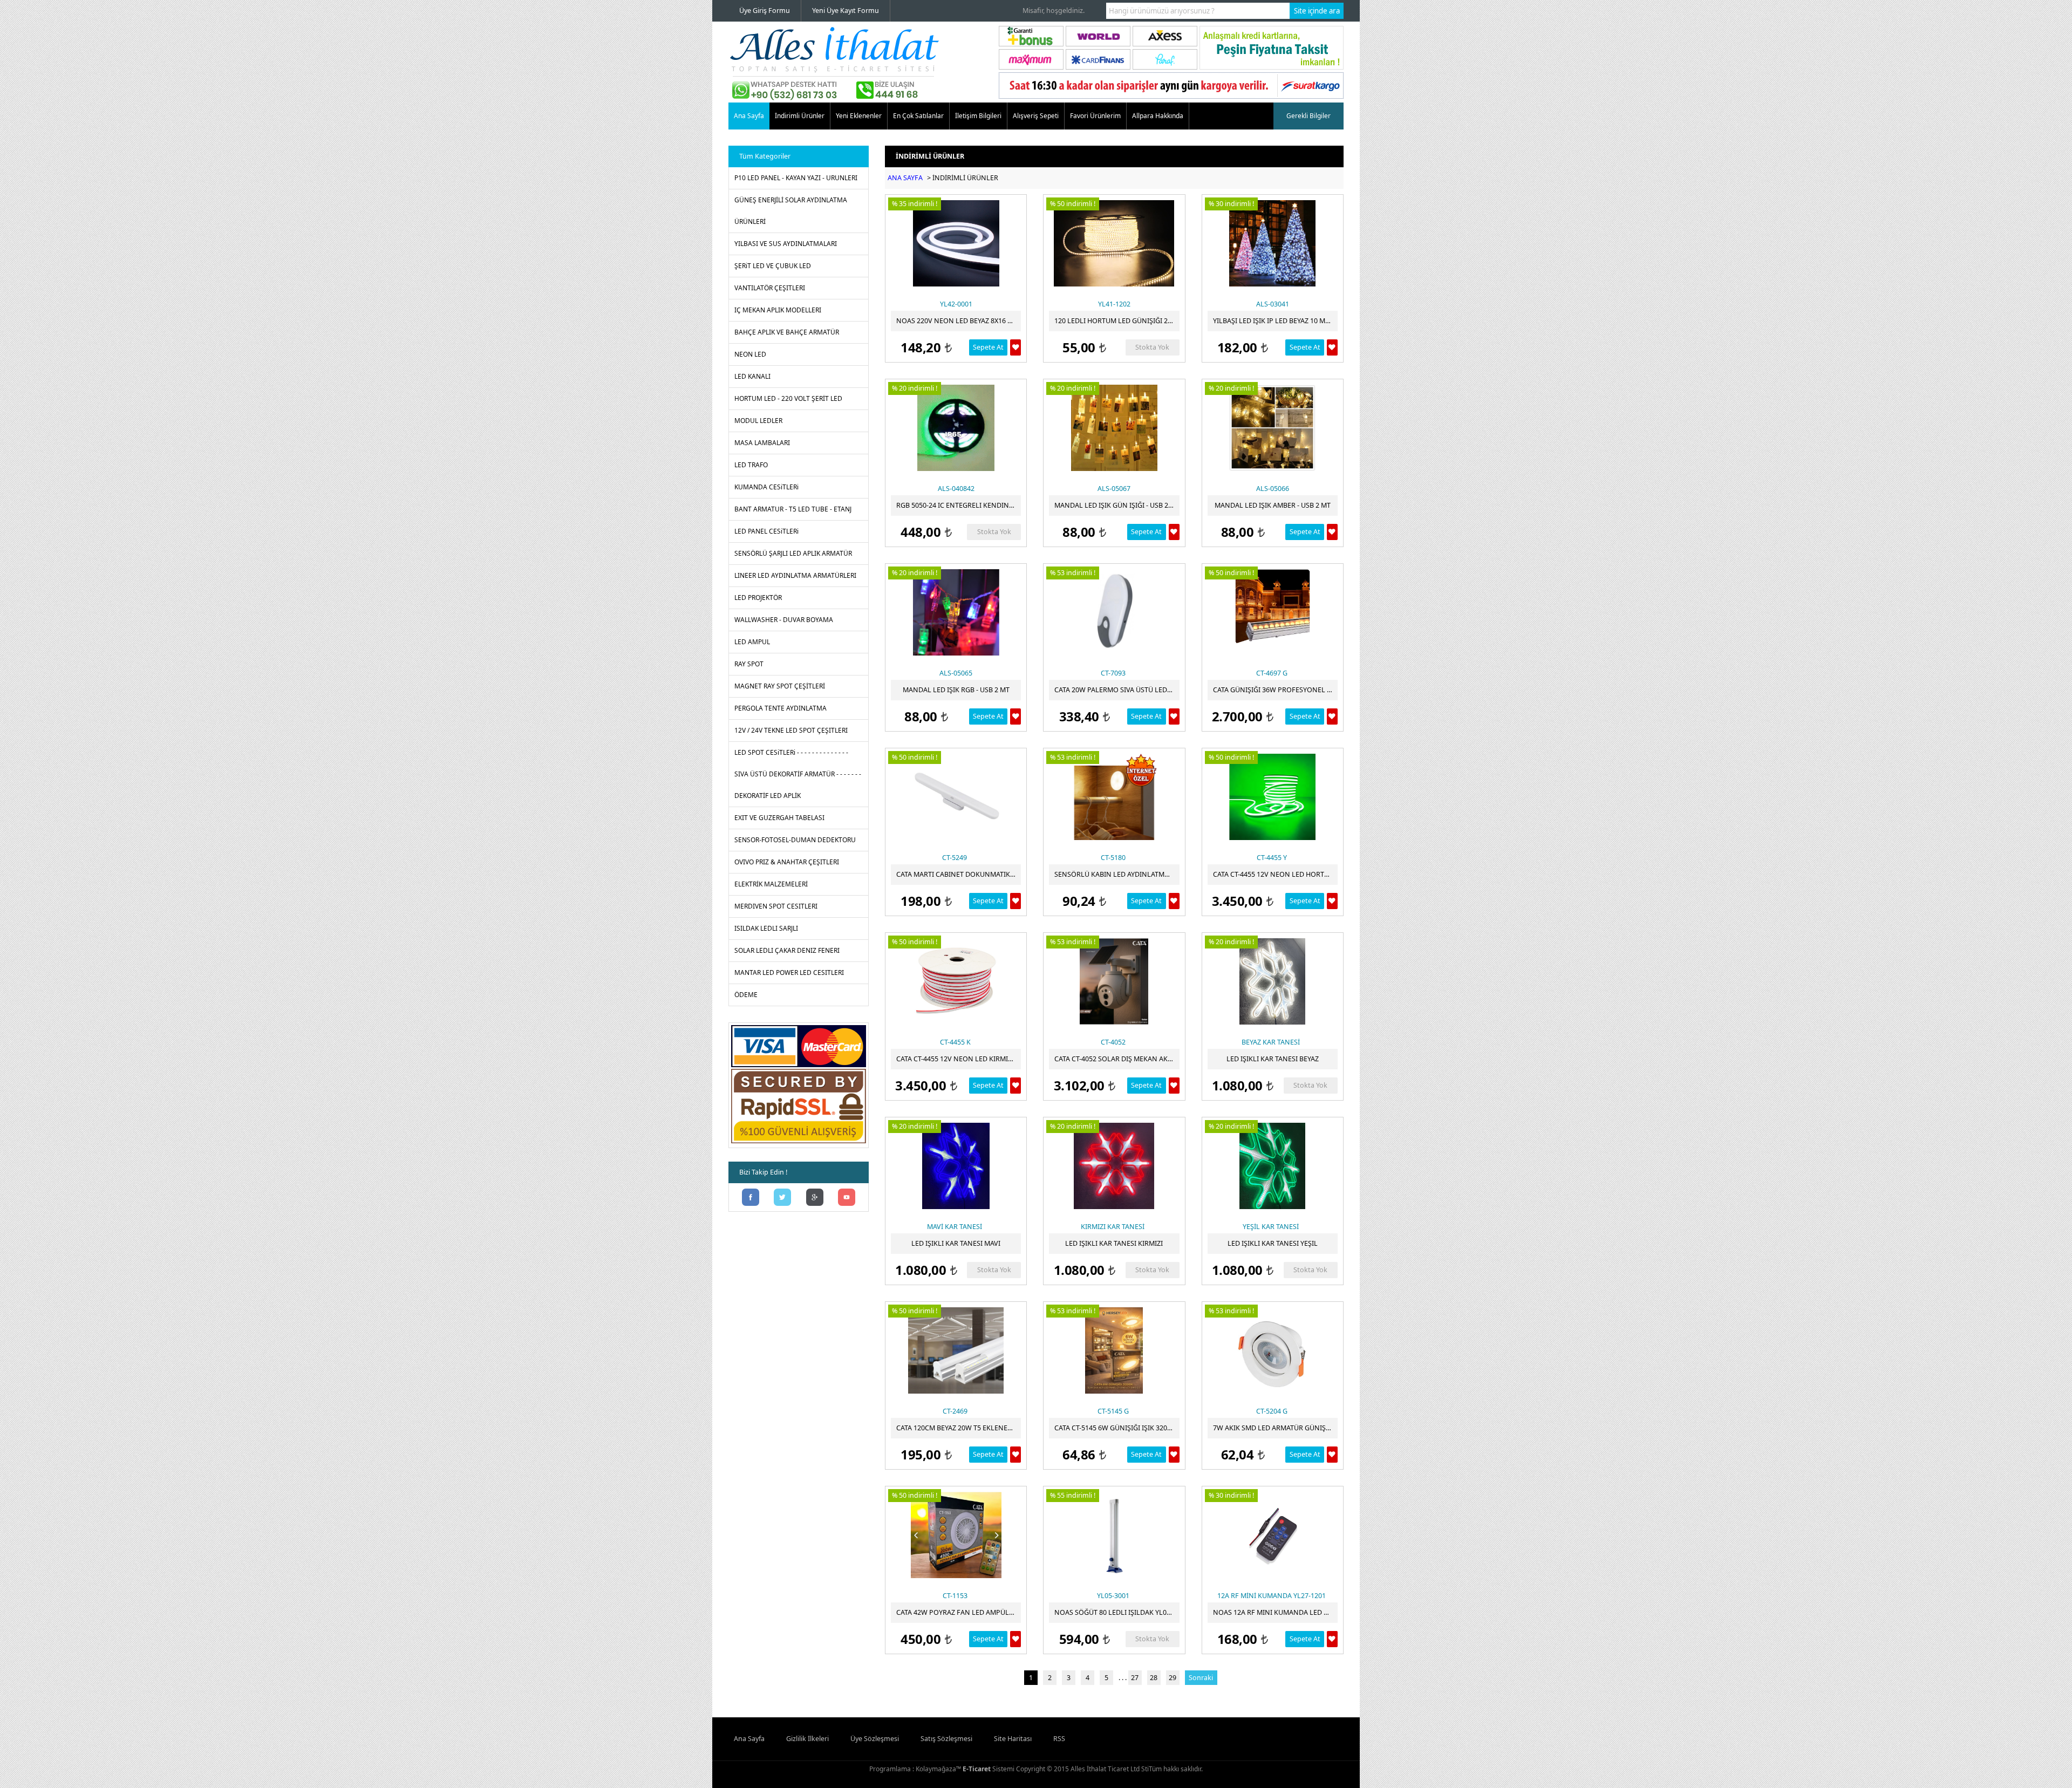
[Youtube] (847, 1198)
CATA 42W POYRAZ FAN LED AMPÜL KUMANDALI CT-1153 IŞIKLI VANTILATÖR (959, 1612)
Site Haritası (1013, 1739)
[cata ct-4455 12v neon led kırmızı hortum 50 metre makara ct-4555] (956, 981)
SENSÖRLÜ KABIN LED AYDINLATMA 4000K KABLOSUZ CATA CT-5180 (1117, 874)
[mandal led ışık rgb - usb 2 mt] (956, 612)
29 (1173, 1678)
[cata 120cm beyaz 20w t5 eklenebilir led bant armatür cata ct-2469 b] (956, 1350)
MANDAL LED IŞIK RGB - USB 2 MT (956, 690)
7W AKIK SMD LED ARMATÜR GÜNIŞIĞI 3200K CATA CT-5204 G (1275, 1428)
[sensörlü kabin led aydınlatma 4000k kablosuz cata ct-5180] (1114, 797)
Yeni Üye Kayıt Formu (846, 11)
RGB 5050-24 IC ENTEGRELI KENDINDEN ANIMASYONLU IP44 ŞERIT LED (959, 505)
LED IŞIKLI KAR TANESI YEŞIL (1273, 1243)
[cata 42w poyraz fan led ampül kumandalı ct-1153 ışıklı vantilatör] (956, 1535)
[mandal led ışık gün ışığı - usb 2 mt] (1114, 428)
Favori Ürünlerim (1095, 116)
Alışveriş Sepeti (1036, 116)
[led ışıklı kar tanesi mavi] (956, 1166)
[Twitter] (783, 1198)
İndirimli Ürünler (800, 116)
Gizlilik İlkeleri (807, 1739)
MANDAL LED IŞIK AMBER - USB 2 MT (1273, 505)
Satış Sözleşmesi (946, 1739)
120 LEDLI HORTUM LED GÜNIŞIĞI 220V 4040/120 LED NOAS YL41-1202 (1117, 321)
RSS (1059, 1739)
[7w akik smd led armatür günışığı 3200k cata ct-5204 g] (1273, 1350)
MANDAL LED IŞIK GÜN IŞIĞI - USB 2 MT (1117, 505)
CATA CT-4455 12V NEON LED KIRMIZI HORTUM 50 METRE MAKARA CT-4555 (959, 1059)
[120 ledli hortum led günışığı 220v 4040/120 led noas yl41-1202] (1114, 243)
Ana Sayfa (749, 116)
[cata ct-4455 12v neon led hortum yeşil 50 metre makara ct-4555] (1273, 797)
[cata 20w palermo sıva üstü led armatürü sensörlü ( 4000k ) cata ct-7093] (1114, 612)
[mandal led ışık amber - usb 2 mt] (1273, 428)
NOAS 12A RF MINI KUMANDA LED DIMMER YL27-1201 (1275, 1612)
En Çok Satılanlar (918, 116)
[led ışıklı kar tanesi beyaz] (1273, 981)
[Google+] (815, 1198)
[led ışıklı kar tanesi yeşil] (1273, 1166)
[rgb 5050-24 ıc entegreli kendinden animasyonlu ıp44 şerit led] (956, 428)
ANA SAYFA (905, 178)
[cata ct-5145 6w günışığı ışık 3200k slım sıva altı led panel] (1114, 1350)
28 (1154, 1678)
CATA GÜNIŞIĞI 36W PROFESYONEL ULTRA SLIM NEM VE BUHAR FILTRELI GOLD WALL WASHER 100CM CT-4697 (1275, 690)
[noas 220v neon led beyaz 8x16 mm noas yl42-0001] (956, 243)
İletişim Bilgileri (978, 116)
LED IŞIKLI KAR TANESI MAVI (956, 1243)
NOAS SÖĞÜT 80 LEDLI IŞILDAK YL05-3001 (1117, 1612)
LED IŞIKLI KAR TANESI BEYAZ (1273, 1059)
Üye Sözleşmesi (875, 1739)
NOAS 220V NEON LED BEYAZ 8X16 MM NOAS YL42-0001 (959, 321)
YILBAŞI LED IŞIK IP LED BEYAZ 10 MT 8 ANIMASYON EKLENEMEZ (1275, 321)
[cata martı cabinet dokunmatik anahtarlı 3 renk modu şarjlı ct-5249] (956, 797)
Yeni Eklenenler (859, 116)
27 (1135, 1678)
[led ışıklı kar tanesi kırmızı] (1114, 1166)
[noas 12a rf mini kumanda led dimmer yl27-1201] (1273, 1535)
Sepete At (988, 347)
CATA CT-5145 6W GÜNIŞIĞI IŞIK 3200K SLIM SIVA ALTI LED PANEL (1117, 1428)
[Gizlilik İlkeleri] (799, 1143)
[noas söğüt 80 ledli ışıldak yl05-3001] (1114, 1535)
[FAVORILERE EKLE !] (1015, 347)
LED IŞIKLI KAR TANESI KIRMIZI (1114, 1243)
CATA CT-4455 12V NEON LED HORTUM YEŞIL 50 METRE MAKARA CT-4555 (1275, 874)
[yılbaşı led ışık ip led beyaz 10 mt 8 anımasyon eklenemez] (1273, 243)
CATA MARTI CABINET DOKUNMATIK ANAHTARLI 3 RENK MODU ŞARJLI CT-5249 (959, 874)
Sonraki (1201, 1678)
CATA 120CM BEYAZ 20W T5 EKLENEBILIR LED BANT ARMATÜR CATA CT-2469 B (959, 1428)
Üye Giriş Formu (765, 11)
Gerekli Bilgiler (1308, 116)
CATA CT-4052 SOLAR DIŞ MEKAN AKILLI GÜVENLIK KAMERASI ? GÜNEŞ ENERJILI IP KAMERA (1117, 1059)
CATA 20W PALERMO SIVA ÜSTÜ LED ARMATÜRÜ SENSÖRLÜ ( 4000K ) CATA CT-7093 (1117, 690)
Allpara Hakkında (1158, 116)
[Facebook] (751, 1198)
